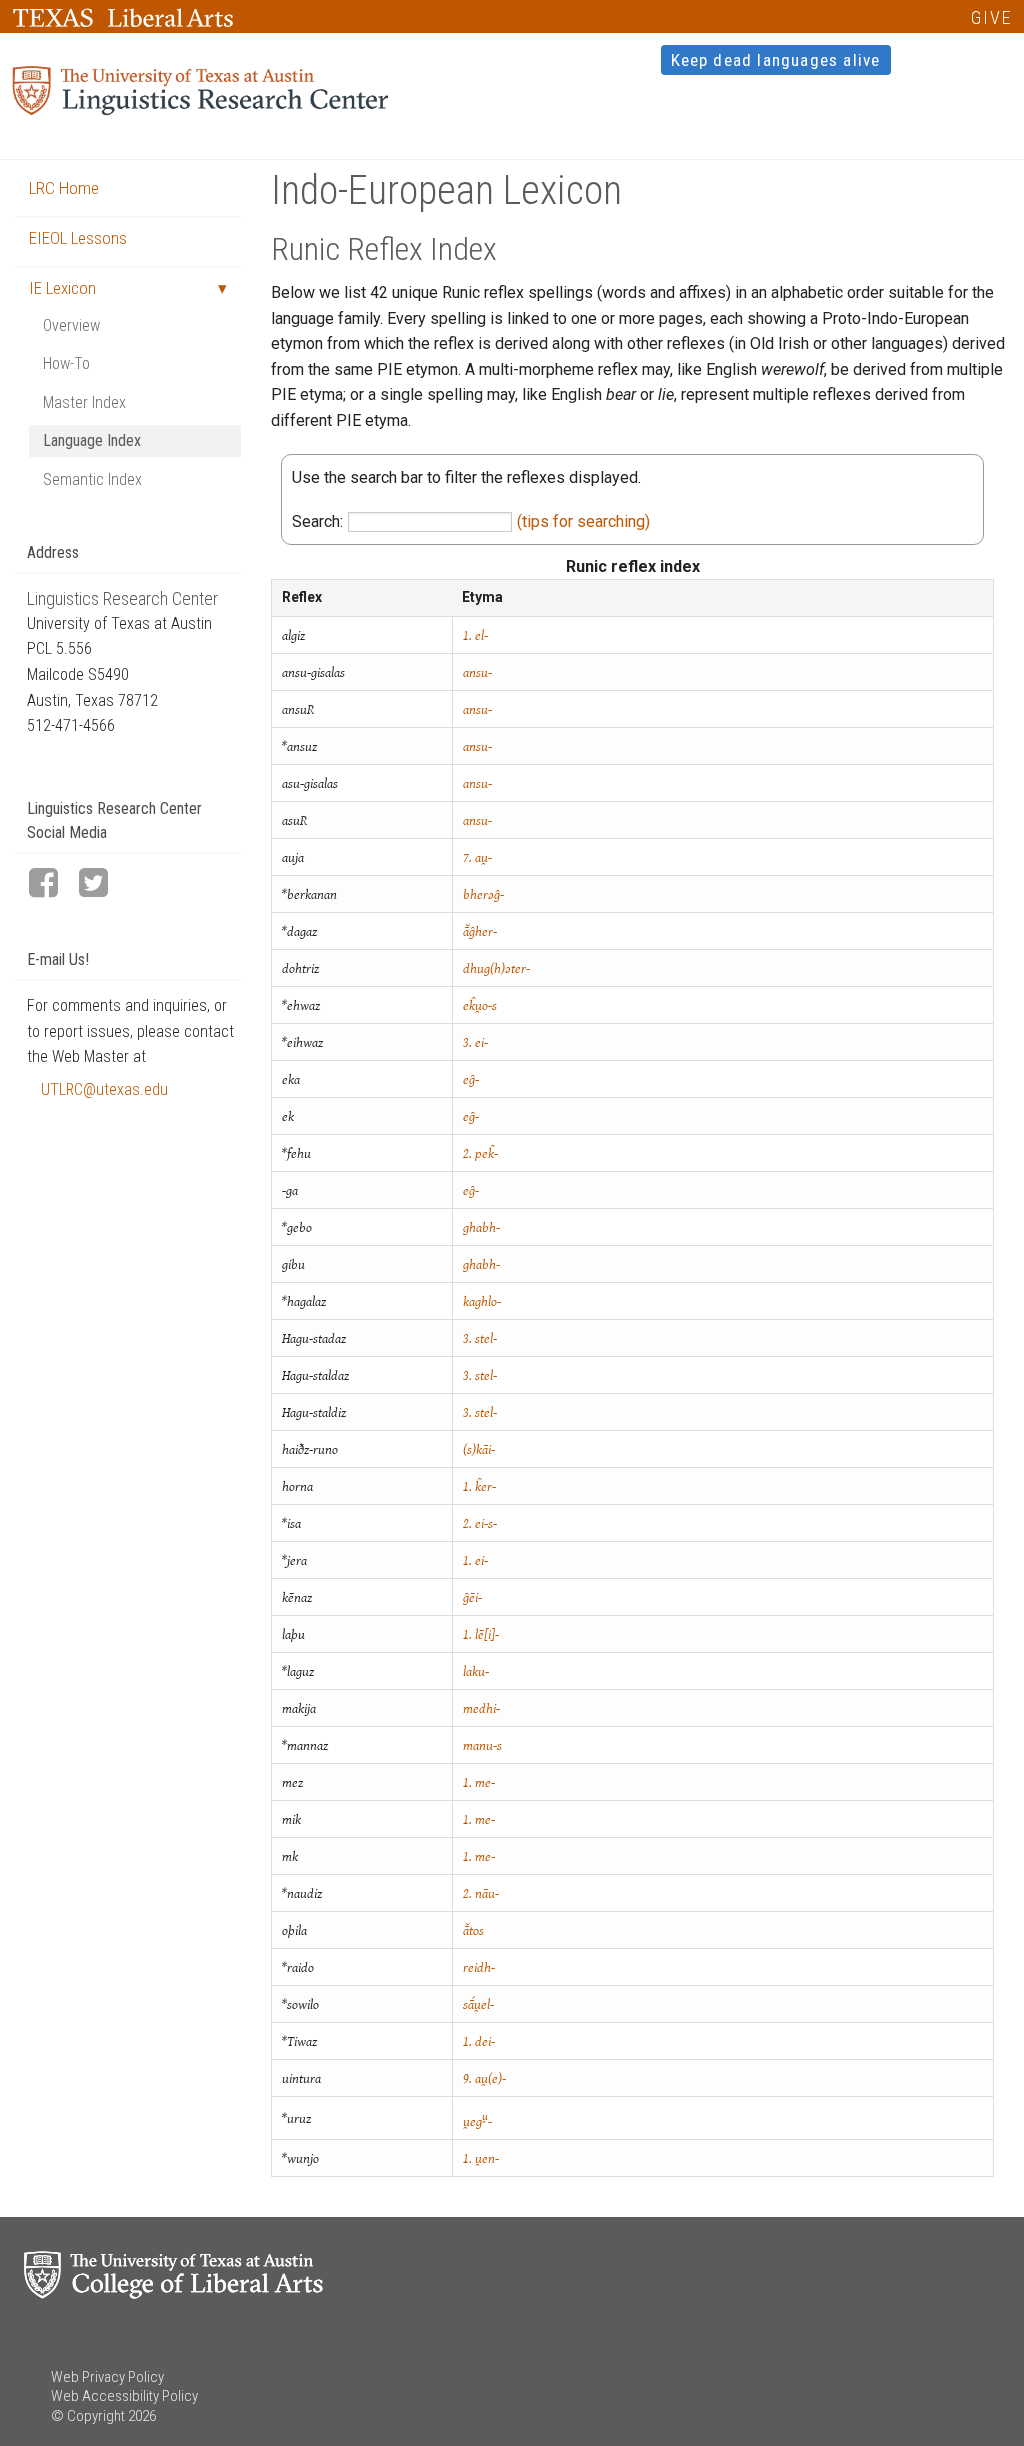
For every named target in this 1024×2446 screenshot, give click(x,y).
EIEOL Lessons (78, 238)
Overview (71, 325)
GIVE (991, 17)
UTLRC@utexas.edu (104, 1089)
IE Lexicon (62, 288)
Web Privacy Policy (107, 2377)
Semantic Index (92, 479)
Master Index (84, 402)
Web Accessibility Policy (124, 2396)
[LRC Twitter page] (102, 884)
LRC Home (64, 188)
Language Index (92, 440)
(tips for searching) (583, 521)
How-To (66, 363)
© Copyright (88, 2416)
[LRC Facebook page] (52, 884)
